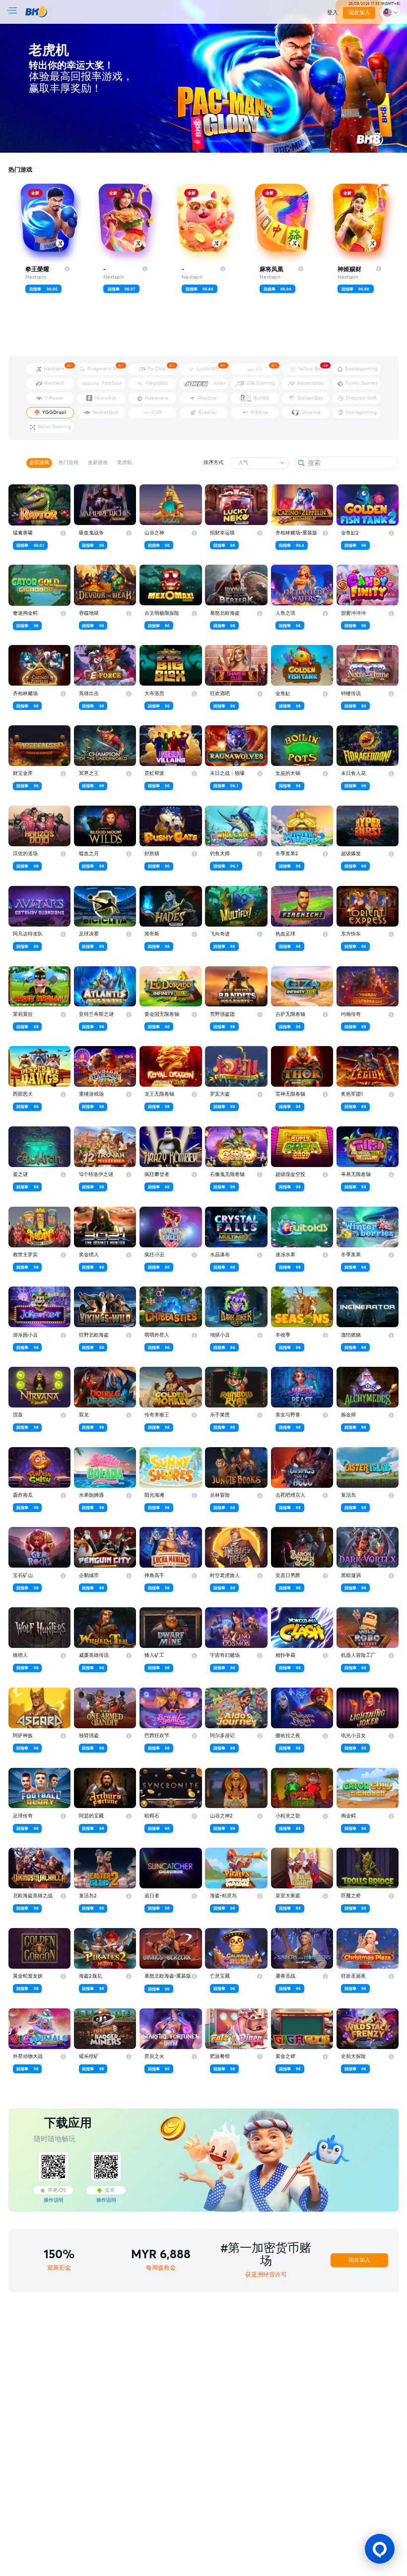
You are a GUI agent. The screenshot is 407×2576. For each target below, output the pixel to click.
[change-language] (390, 13)
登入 (333, 13)
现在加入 (359, 13)
